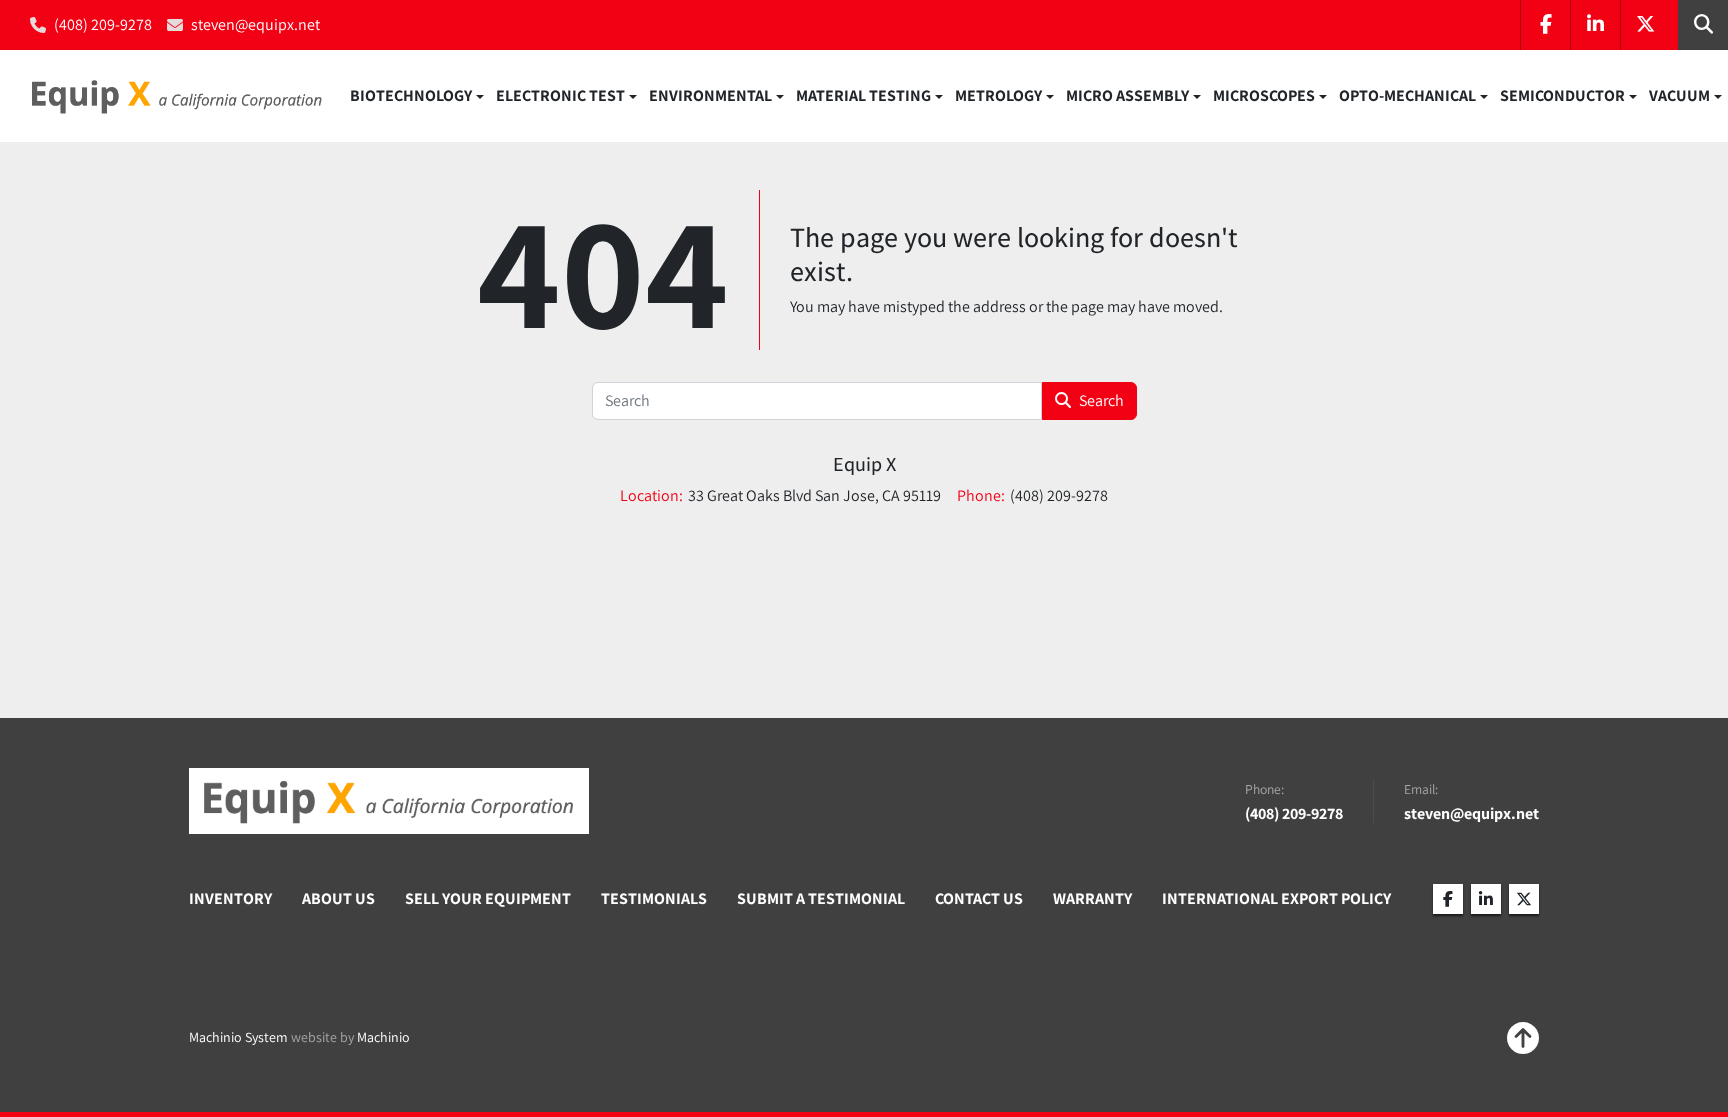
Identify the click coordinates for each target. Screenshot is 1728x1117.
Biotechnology (411, 95)
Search (1101, 400)
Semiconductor (1562, 95)
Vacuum (1679, 95)
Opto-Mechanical (1407, 95)
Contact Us (979, 898)
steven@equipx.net (255, 24)
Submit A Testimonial (821, 898)
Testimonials (654, 898)
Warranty (1092, 898)
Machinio (383, 1037)
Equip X (864, 464)
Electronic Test (560, 95)
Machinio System (238, 1037)
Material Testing (863, 95)
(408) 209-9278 (103, 24)
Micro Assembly (1127, 95)
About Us (338, 898)
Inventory (230, 898)
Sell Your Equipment (488, 898)
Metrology (998, 95)
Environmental (710, 95)
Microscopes (1264, 95)
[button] (417, 96)
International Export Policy (1276, 898)
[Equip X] (389, 801)
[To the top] (1523, 1038)
